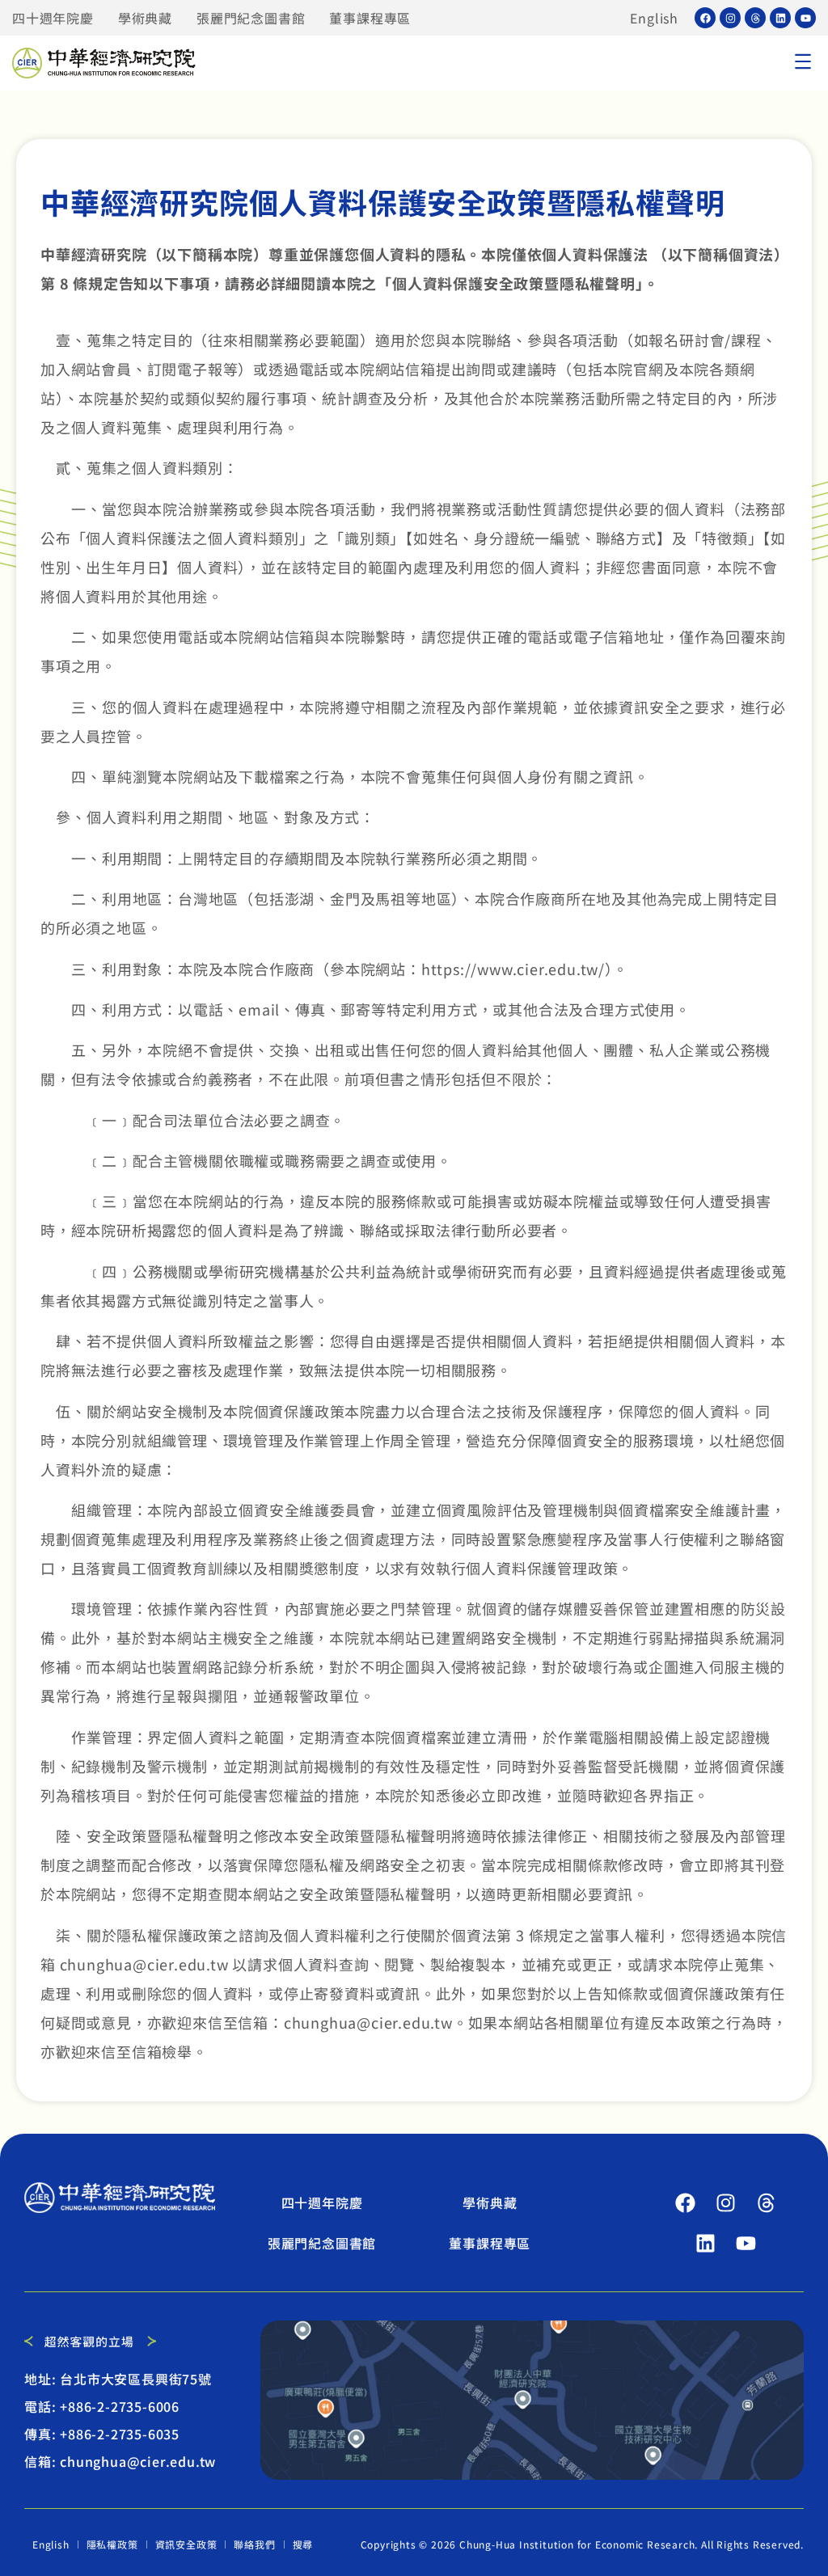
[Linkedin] (780, 18)
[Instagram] (730, 18)
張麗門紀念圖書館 (251, 18)
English (654, 18)
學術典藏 (145, 18)
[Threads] (755, 18)
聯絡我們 (254, 2544)
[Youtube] (805, 18)
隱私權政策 (112, 2544)
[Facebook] (705, 18)
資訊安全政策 (186, 2544)
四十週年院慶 (53, 18)
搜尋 (303, 2544)
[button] (803, 63)
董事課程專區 (370, 18)
